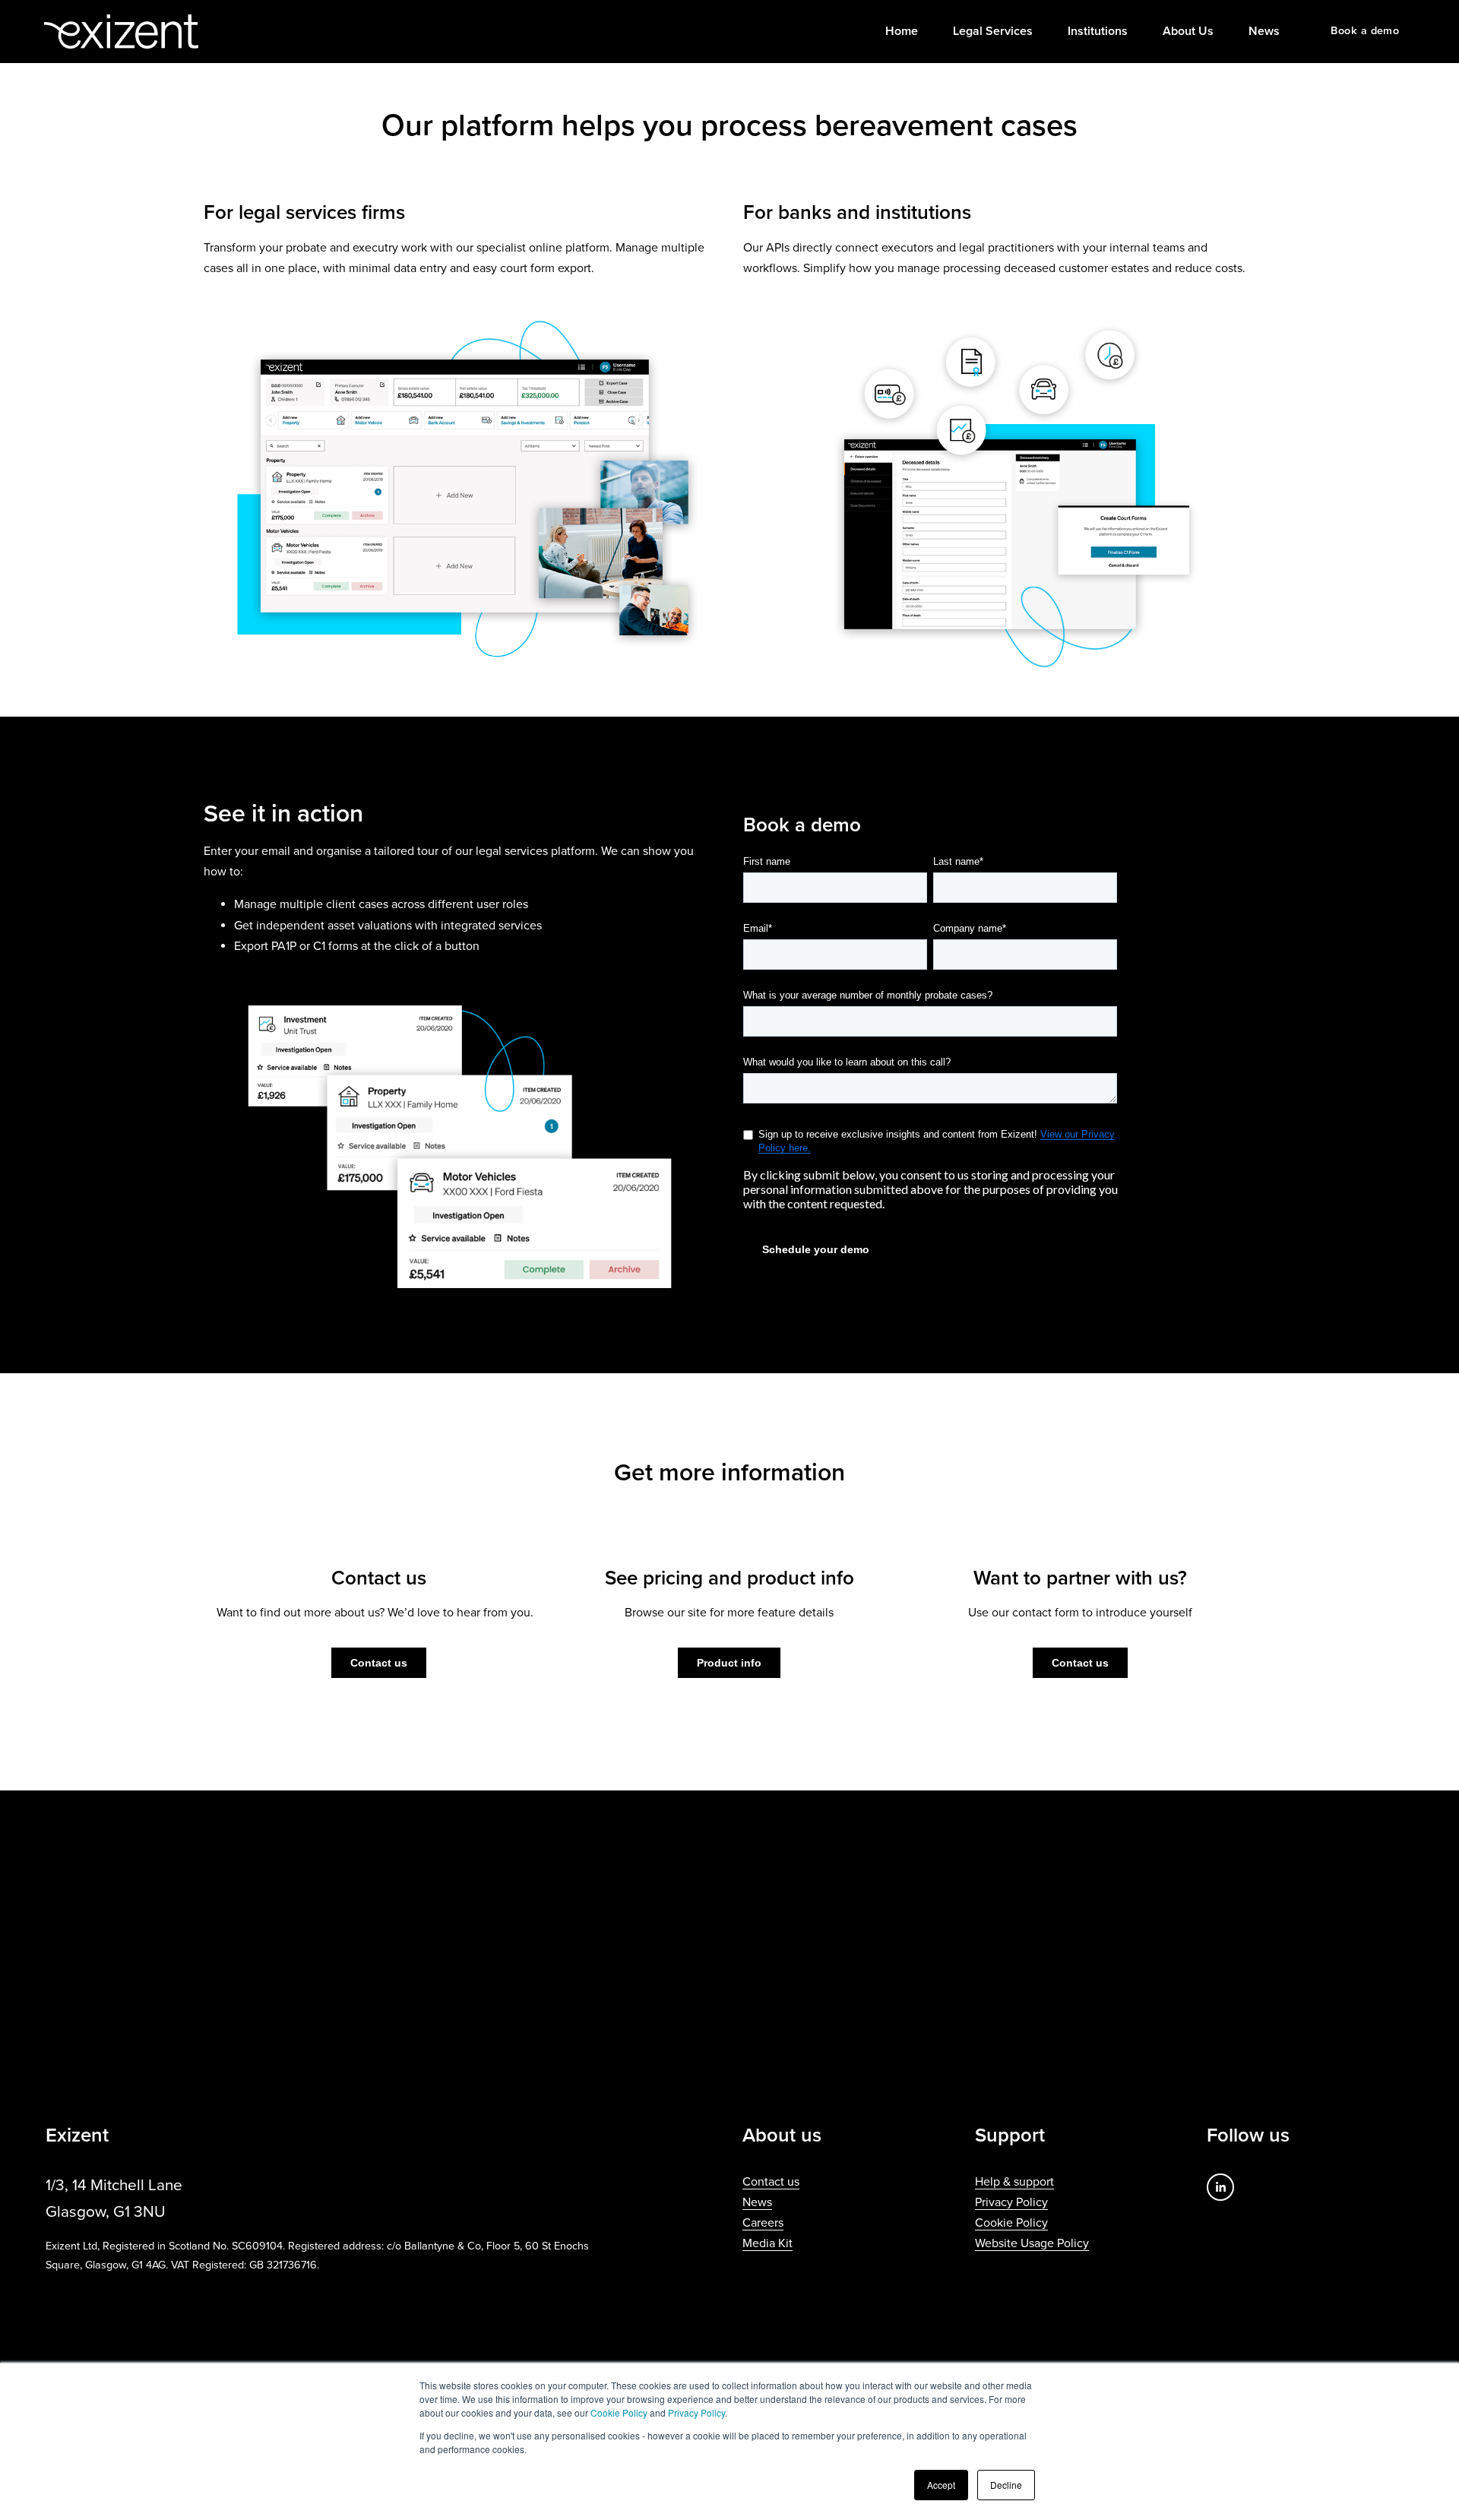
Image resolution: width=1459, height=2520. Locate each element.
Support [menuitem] (1010, 2136)
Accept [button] (941, 2485)
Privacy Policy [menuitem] (1011, 2202)
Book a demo (1365, 31)
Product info (729, 1663)
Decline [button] (1006, 2485)
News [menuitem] (1264, 31)
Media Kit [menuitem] (767, 2243)
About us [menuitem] (782, 2136)
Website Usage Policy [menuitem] (1032, 2243)
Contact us (379, 1663)
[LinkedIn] (1220, 2187)
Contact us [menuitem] (771, 2182)
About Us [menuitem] (1188, 31)
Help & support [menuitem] (1014, 2182)
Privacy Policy (696, 2412)
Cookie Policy (619, 2412)
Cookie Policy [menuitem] (1011, 2223)
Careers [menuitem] (763, 2223)
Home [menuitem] (902, 31)
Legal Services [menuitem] (993, 31)
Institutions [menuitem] (1098, 31)
